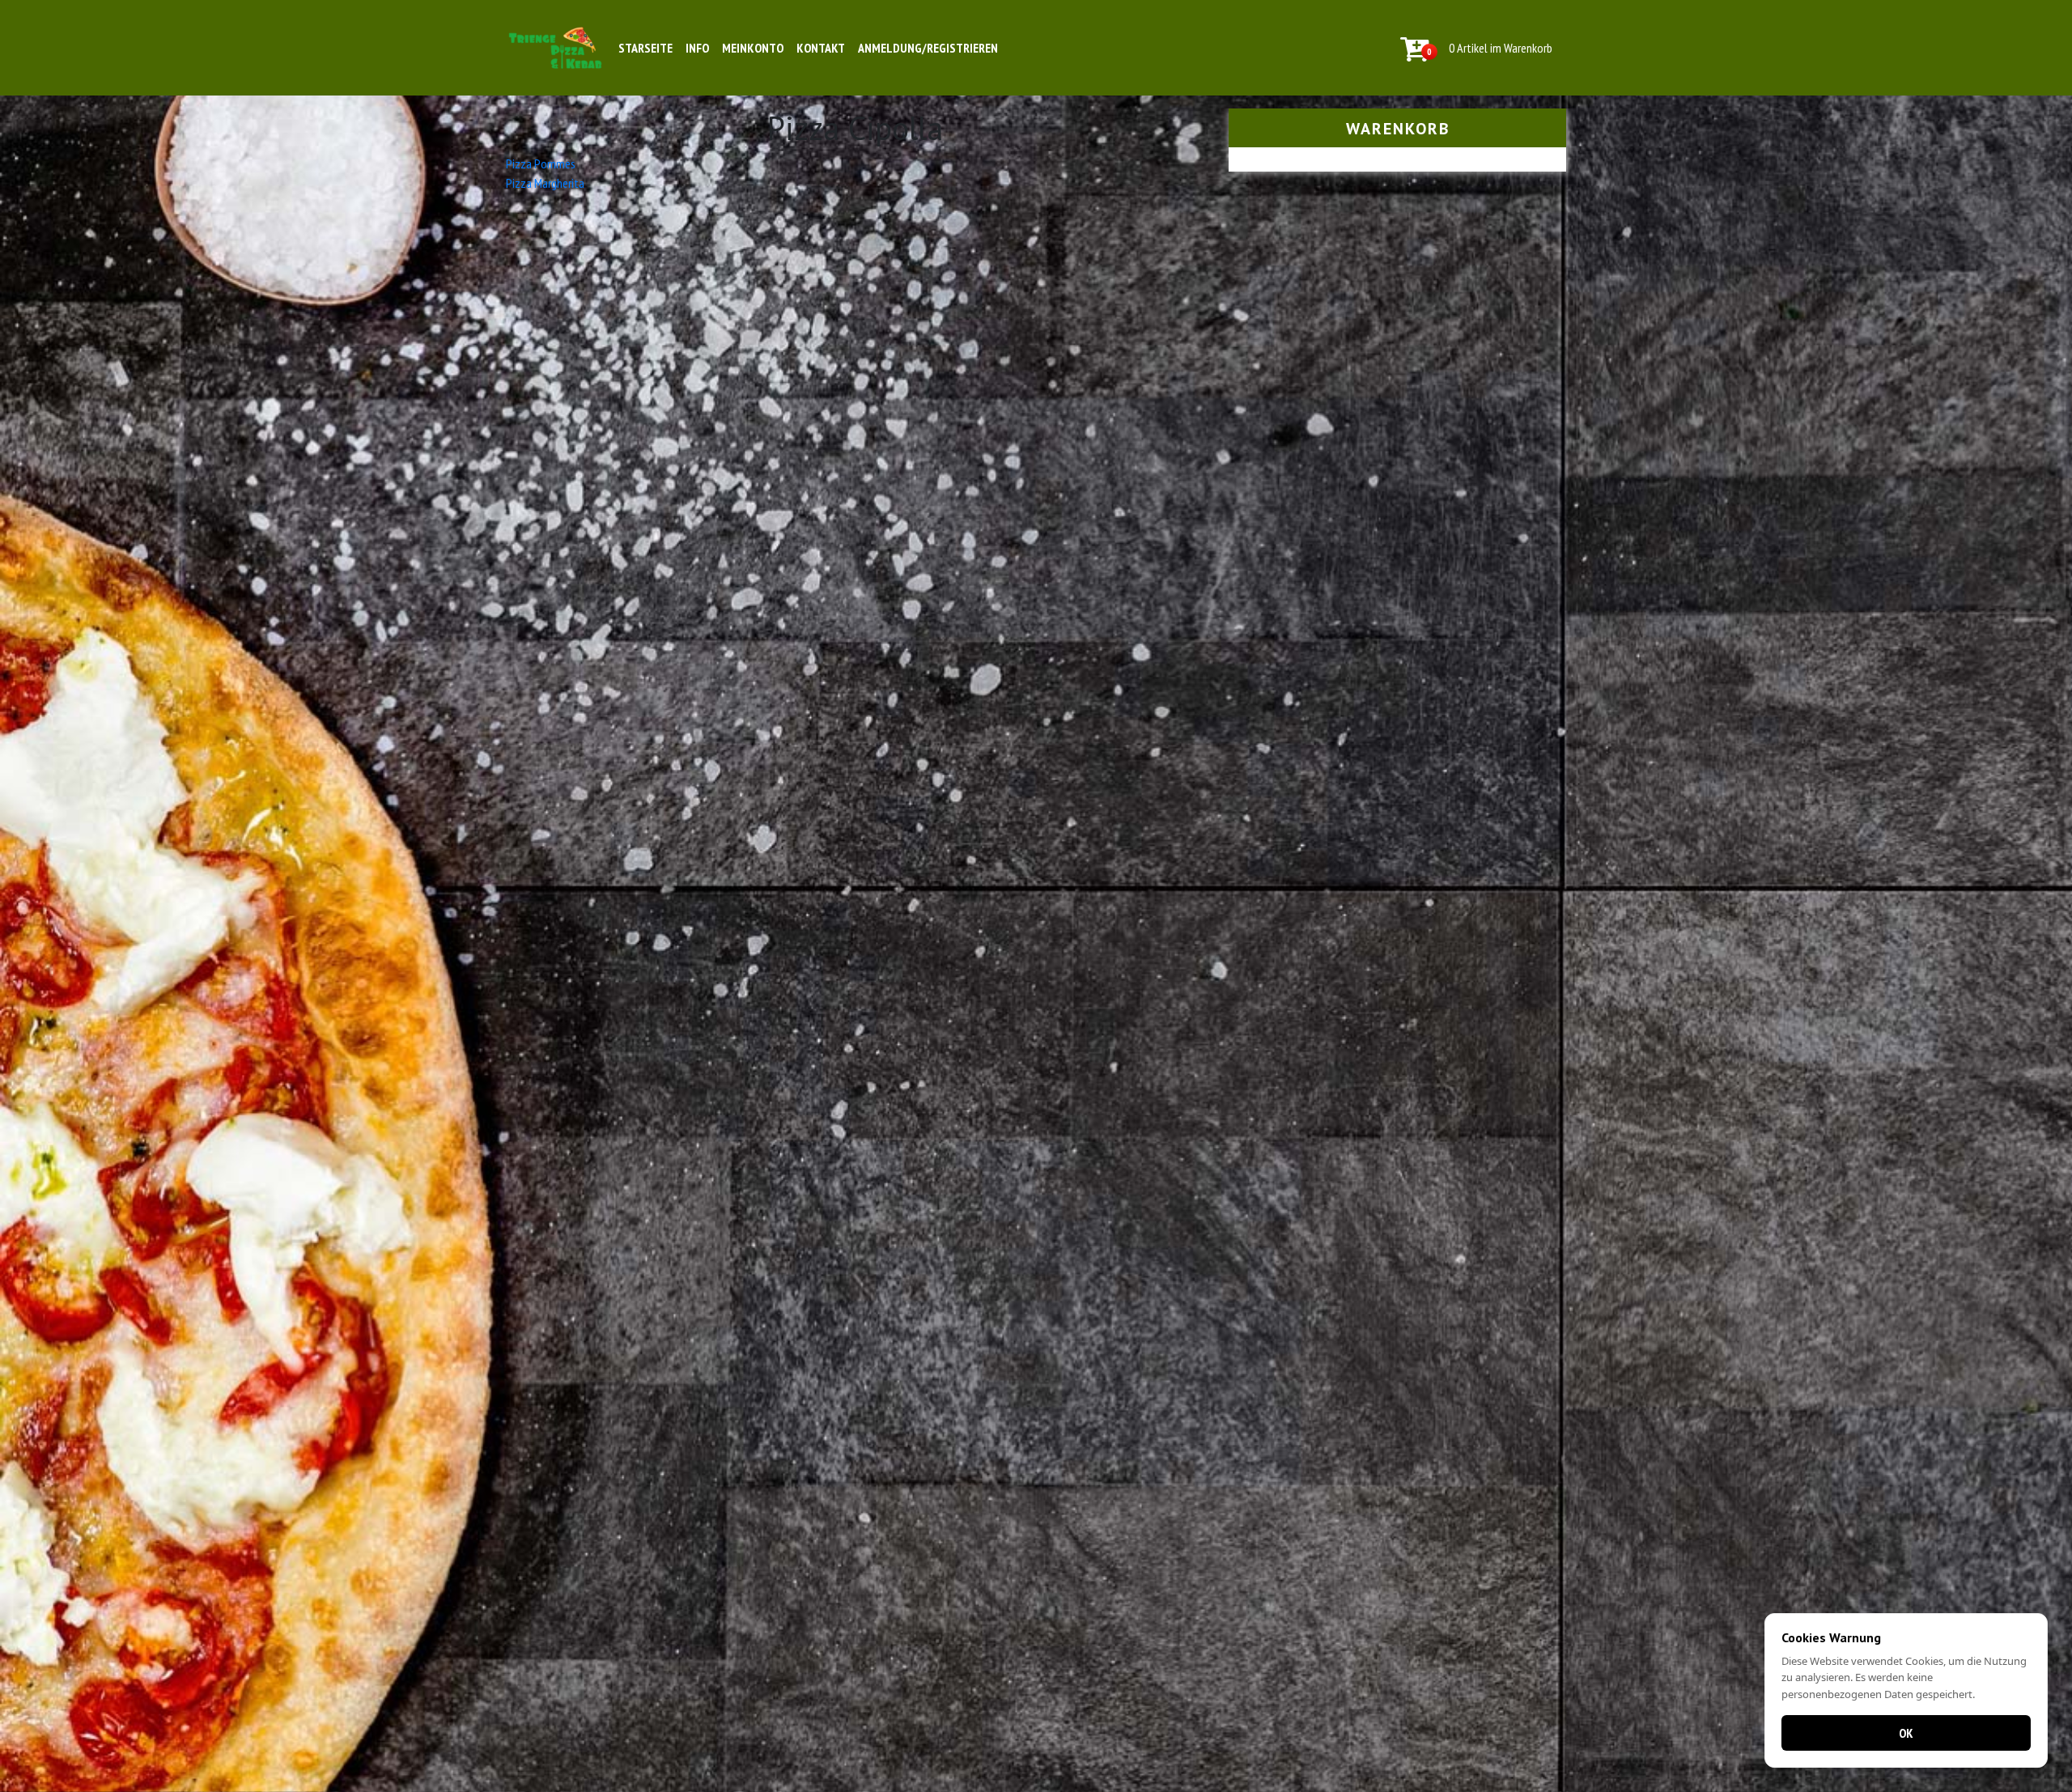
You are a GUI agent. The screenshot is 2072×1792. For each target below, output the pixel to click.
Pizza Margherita (545, 183)
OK (1906, 1733)
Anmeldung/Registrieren (928, 48)
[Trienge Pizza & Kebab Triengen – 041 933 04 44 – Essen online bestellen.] (555, 48)
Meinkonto (753, 48)
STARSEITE (645, 48)
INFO (697, 48)
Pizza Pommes (541, 163)
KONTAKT (821, 48)
